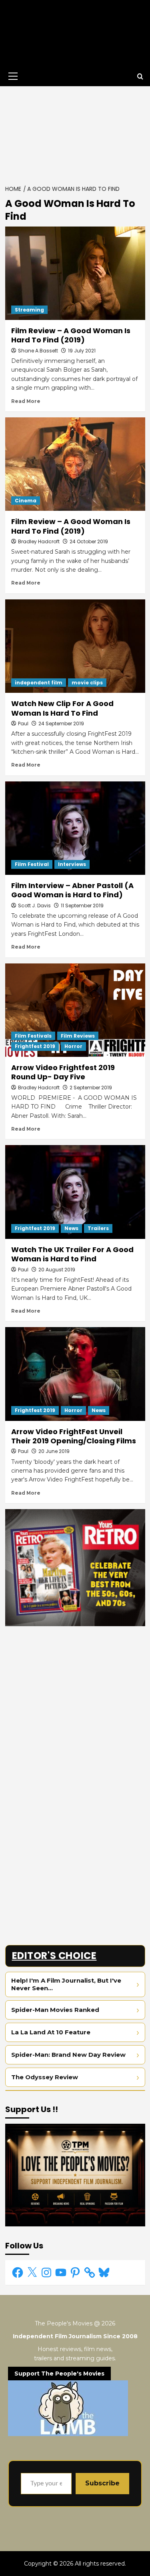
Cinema (26, 501)
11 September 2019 (82, 906)
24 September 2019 (61, 723)
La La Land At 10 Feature (51, 2032)
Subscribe (102, 2483)
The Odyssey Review (45, 2077)
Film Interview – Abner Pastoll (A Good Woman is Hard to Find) (72, 890)
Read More (26, 401)
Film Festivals (33, 1036)
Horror (73, 1046)
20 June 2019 (54, 1451)
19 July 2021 (82, 351)
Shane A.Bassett (38, 351)
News (71, 1228)
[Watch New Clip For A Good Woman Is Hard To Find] (75, 646)
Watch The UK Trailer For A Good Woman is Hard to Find (72, 1254)
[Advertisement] (75, 133)
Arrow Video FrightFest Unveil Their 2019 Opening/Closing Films (74, 1436)
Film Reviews (78, 1036)
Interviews (72, 864)
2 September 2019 (91, 1088)
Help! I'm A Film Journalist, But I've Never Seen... (66, 1984)
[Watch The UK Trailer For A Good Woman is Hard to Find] (75, 1192)
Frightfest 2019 (35, 1046)
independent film (39, 683)
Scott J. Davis (34, 906)
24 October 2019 (89, 541)
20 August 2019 (57, 1270)
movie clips (87, 683)
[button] (12, 76)
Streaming (29, 310)
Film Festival (32, 864)
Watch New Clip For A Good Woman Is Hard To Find (62, 708)
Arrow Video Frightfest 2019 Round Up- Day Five (63, 1072)
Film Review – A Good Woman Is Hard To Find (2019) (71, 335)
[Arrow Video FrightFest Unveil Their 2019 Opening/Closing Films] (75, 1374)
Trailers (98, 1228)
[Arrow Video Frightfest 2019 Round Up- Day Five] (75, 1010)
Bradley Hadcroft (39, 541)
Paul (23, 723)
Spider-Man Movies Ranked (55, 2010)
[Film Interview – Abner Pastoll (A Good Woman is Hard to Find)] (75, 828)
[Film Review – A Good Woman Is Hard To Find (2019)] (75, 273)
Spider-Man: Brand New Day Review (68, 2055)
